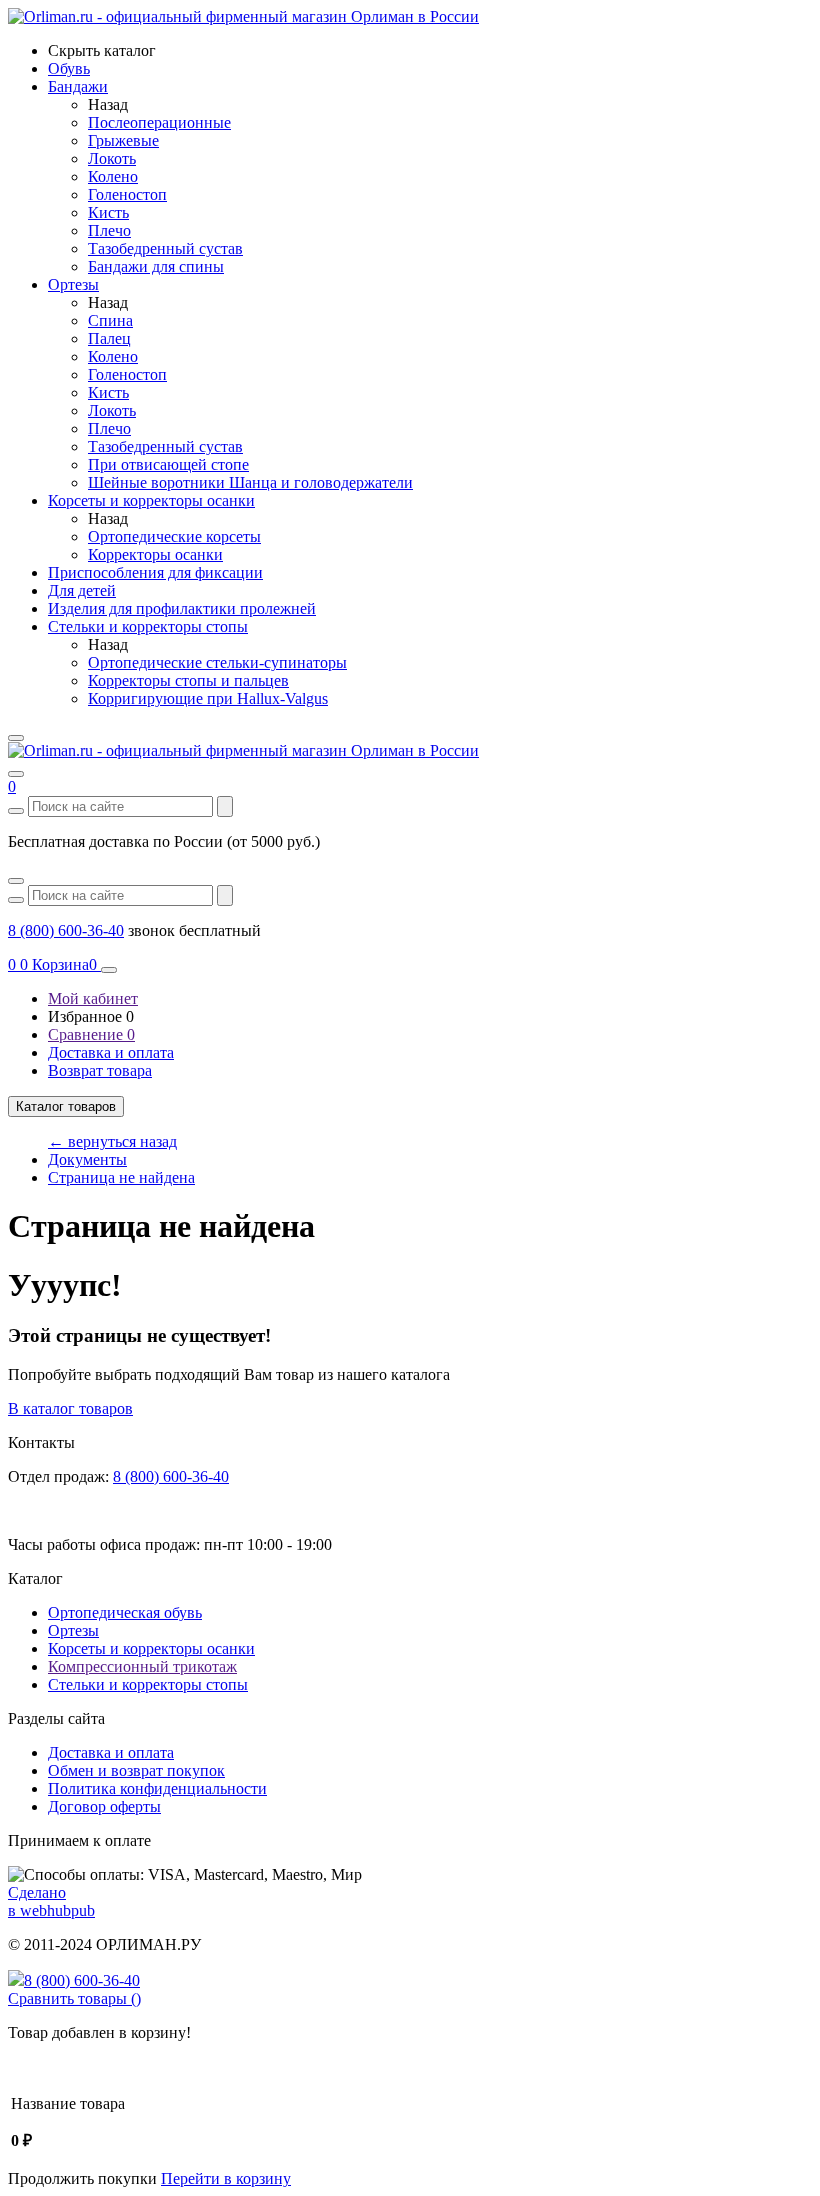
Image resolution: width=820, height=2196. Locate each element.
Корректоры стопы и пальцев (188, 680)
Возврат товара (100, 1070)
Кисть (108, 212)
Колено (113, 176)
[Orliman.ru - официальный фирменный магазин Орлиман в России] (243, 16)
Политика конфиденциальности (157, 1788)
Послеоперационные (159, 122)
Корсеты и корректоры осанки (151, 1648)
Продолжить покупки (82, 2178)
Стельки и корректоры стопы (148, 1684)
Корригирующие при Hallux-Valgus (208, 698)
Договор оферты (104, 1806)
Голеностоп (127, 194)
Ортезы (73, 1630)
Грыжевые (123, 140)
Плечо (109, 230)
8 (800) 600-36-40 (66, 930)
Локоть (112, 158)
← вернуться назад (112, 1141)
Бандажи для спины (156, 266)
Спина (110, 320)
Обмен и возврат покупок (136, 1770)
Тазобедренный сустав (165, 248)
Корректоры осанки (155, 554)
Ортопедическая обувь (125, 1612)
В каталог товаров (70, 1408)
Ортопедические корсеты (174, 536)
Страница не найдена (121, 1177)
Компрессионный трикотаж (142, 1666)
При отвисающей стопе (168, 464)
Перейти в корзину (226, 2178)
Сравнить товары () (74, 1998)
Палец (109, 338)
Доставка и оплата (111, 1052)
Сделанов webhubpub (51, 1901)
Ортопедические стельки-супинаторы (217, 662)
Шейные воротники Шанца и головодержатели (250, 482)
